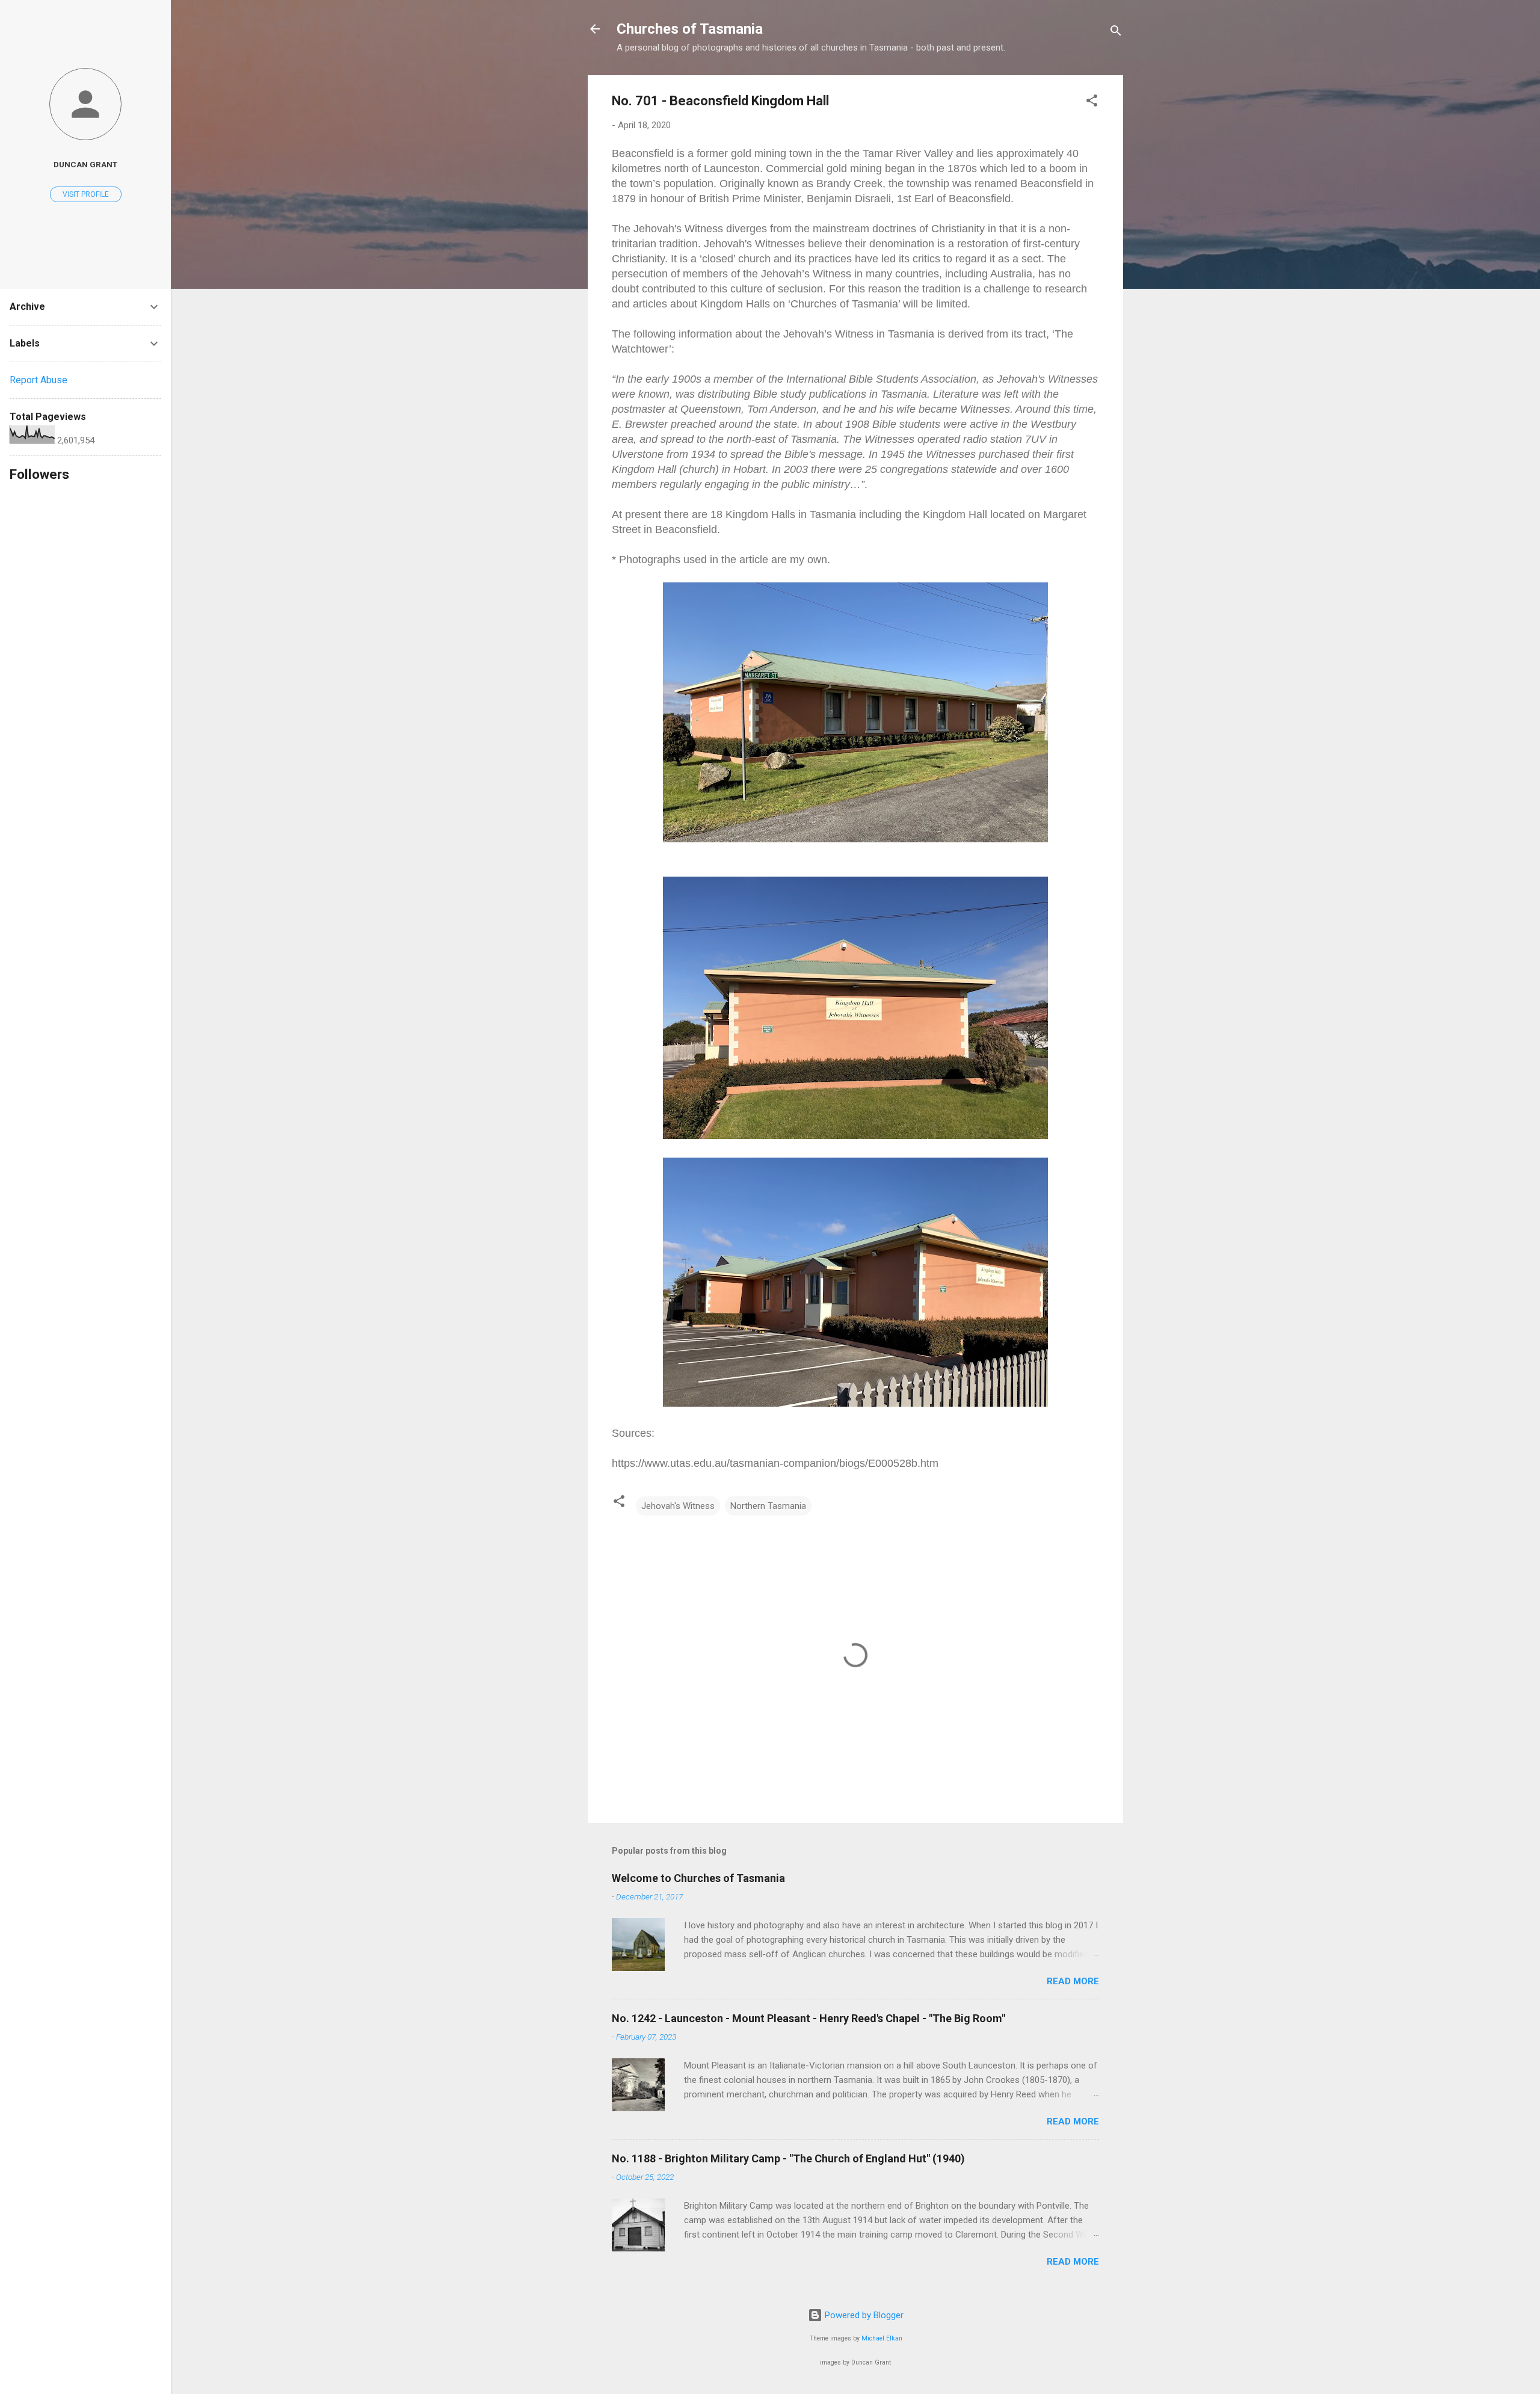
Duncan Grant (85, 164)
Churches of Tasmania (690, 29)
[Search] (1116, 33)
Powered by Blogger (863, 2315)
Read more (1073, 1981)
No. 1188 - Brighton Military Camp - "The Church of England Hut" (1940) (788, 2158)
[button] (1092, 103)
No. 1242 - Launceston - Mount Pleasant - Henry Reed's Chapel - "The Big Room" (808, 2018)
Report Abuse (38, 380)
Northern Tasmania (768, 1506)
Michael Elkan (882, 2338)
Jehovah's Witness (678, 1506)
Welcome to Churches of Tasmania (698, 1878)
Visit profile (86, 194)
